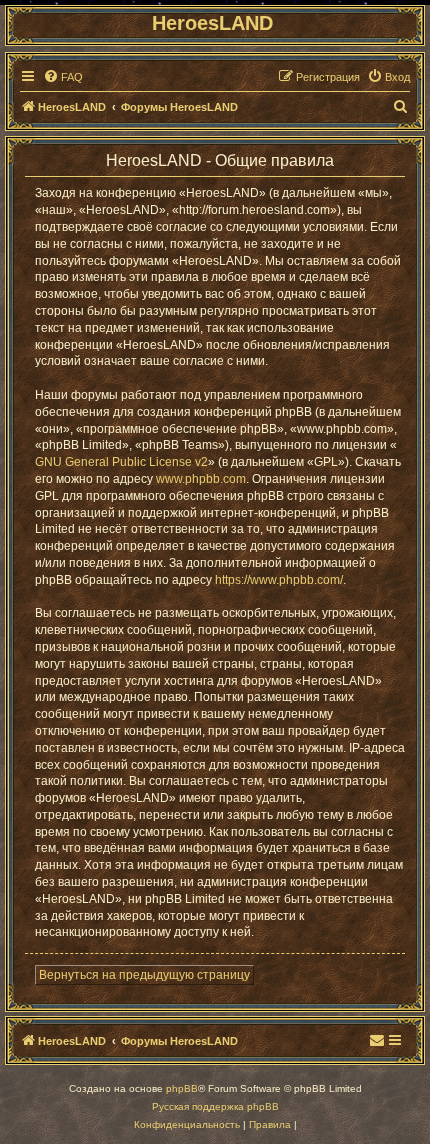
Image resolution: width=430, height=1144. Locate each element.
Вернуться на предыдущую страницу (144, 975)
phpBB (182, 1088)
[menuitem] (63, 77)
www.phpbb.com (201, 479)
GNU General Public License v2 (121, 462)
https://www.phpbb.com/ (279, 580)
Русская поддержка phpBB (215, 1106)
